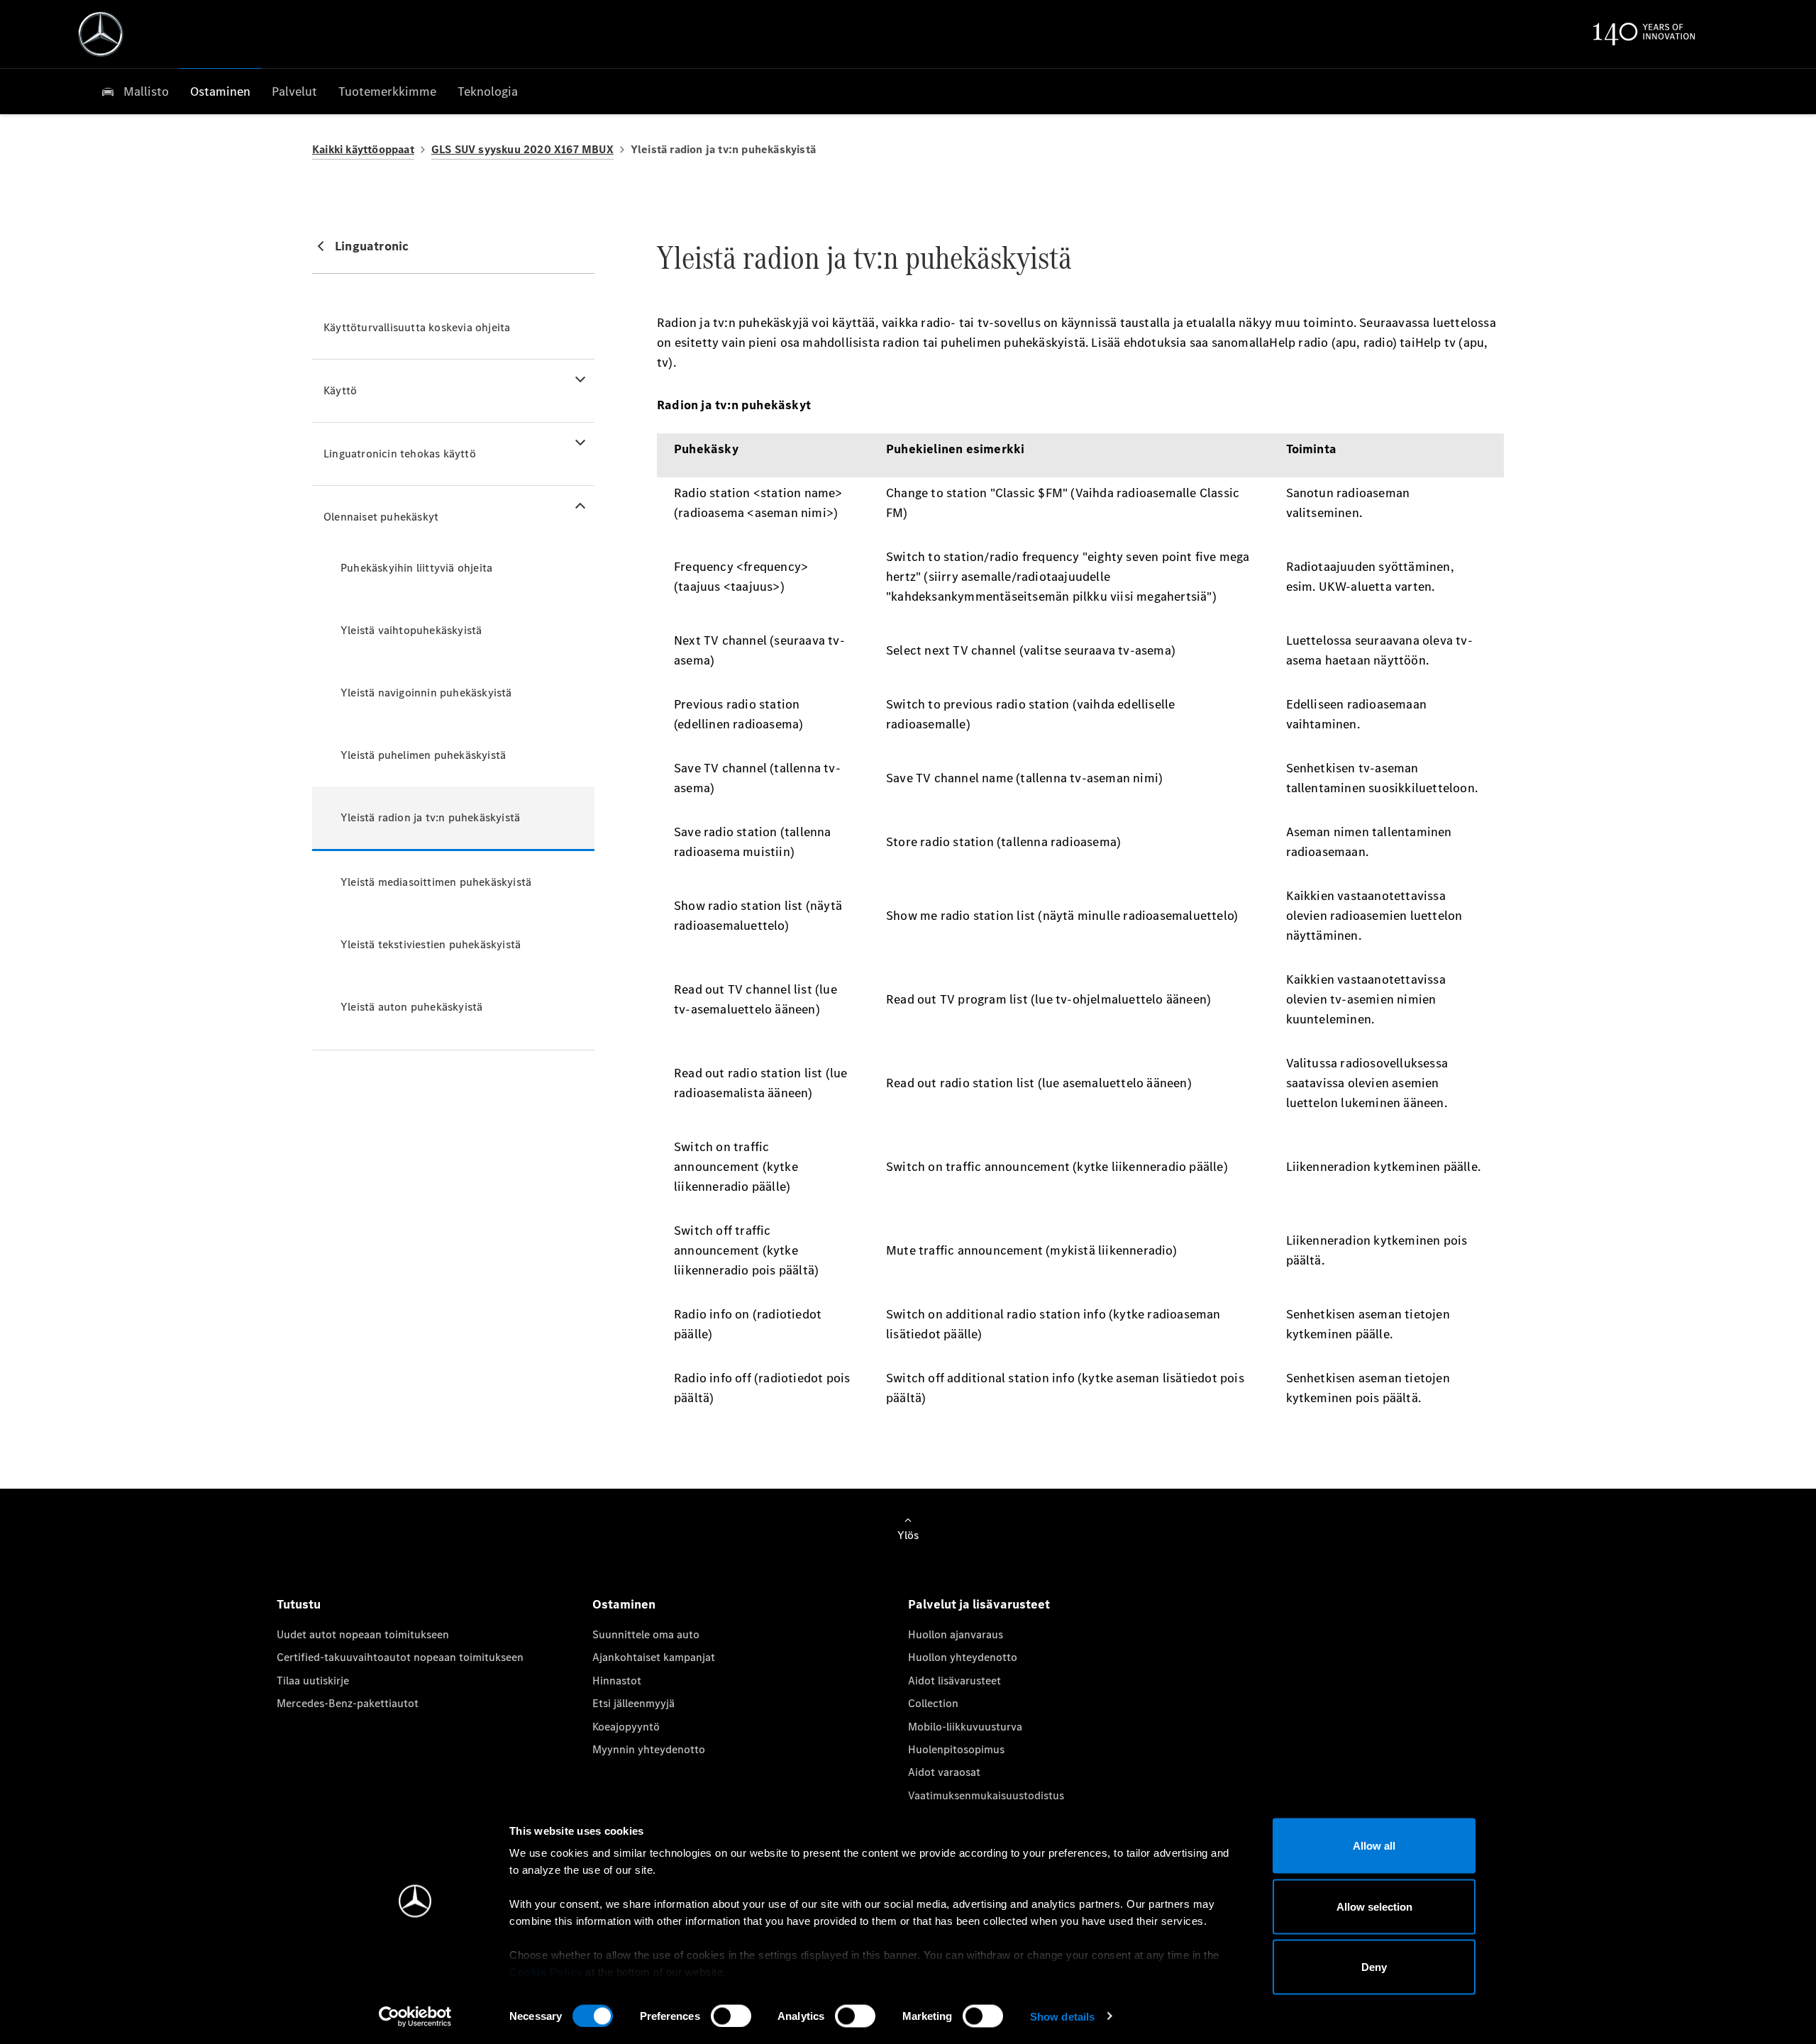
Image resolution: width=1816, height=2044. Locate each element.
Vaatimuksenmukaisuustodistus (986, 1795)
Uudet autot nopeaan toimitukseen (363, 1634)
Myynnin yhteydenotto (649, 1749)
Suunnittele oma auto (646, 1634)
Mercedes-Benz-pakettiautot (348, 1703)
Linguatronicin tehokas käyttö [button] (400, 454)
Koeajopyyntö (626, 1727)
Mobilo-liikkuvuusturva (965, 1727)
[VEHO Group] (101, 34)
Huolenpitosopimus (956, 1749)
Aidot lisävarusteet (954, 1681)
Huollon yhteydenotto (963, 1657)
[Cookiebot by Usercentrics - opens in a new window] (415, 2016)
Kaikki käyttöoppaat (363, 149)
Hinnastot (617, 1681)
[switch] (731, 2016)
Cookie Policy (546, 1972)
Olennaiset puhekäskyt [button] (381, 517)
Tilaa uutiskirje (313, 1681)
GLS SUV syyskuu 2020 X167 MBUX (522, 149)
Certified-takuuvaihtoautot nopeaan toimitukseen (400, 1657)
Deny (1374, 1967)
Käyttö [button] (340, 390)
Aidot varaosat (944, 1772)
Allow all (1374, 1846)
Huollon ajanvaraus (956, 1634)
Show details (1062, 2016)
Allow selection (1374, 1906)
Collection (933, 1703)
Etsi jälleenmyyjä (633, 1703)
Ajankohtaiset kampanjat (654, 1657)
